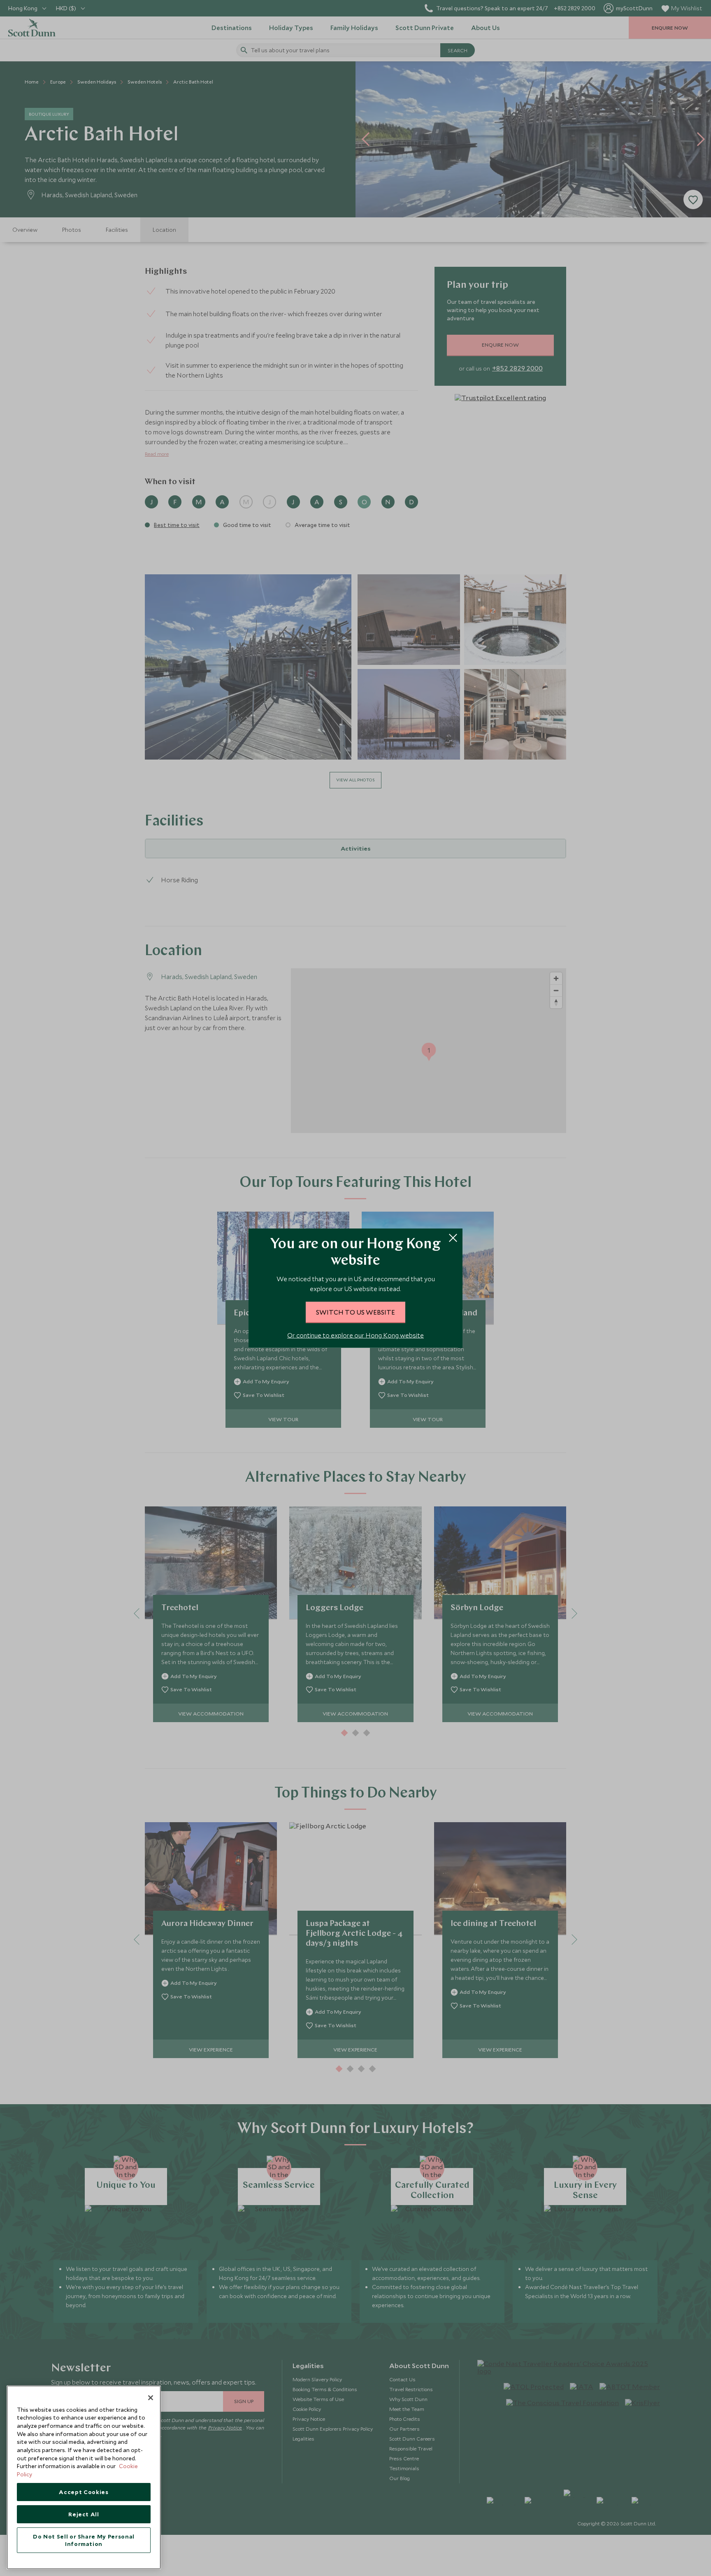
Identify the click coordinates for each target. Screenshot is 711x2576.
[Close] (151, 2398)
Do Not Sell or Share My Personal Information (84, 2540)
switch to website (355, 1312)
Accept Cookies (84, 2492)
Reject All (84, 2514)
